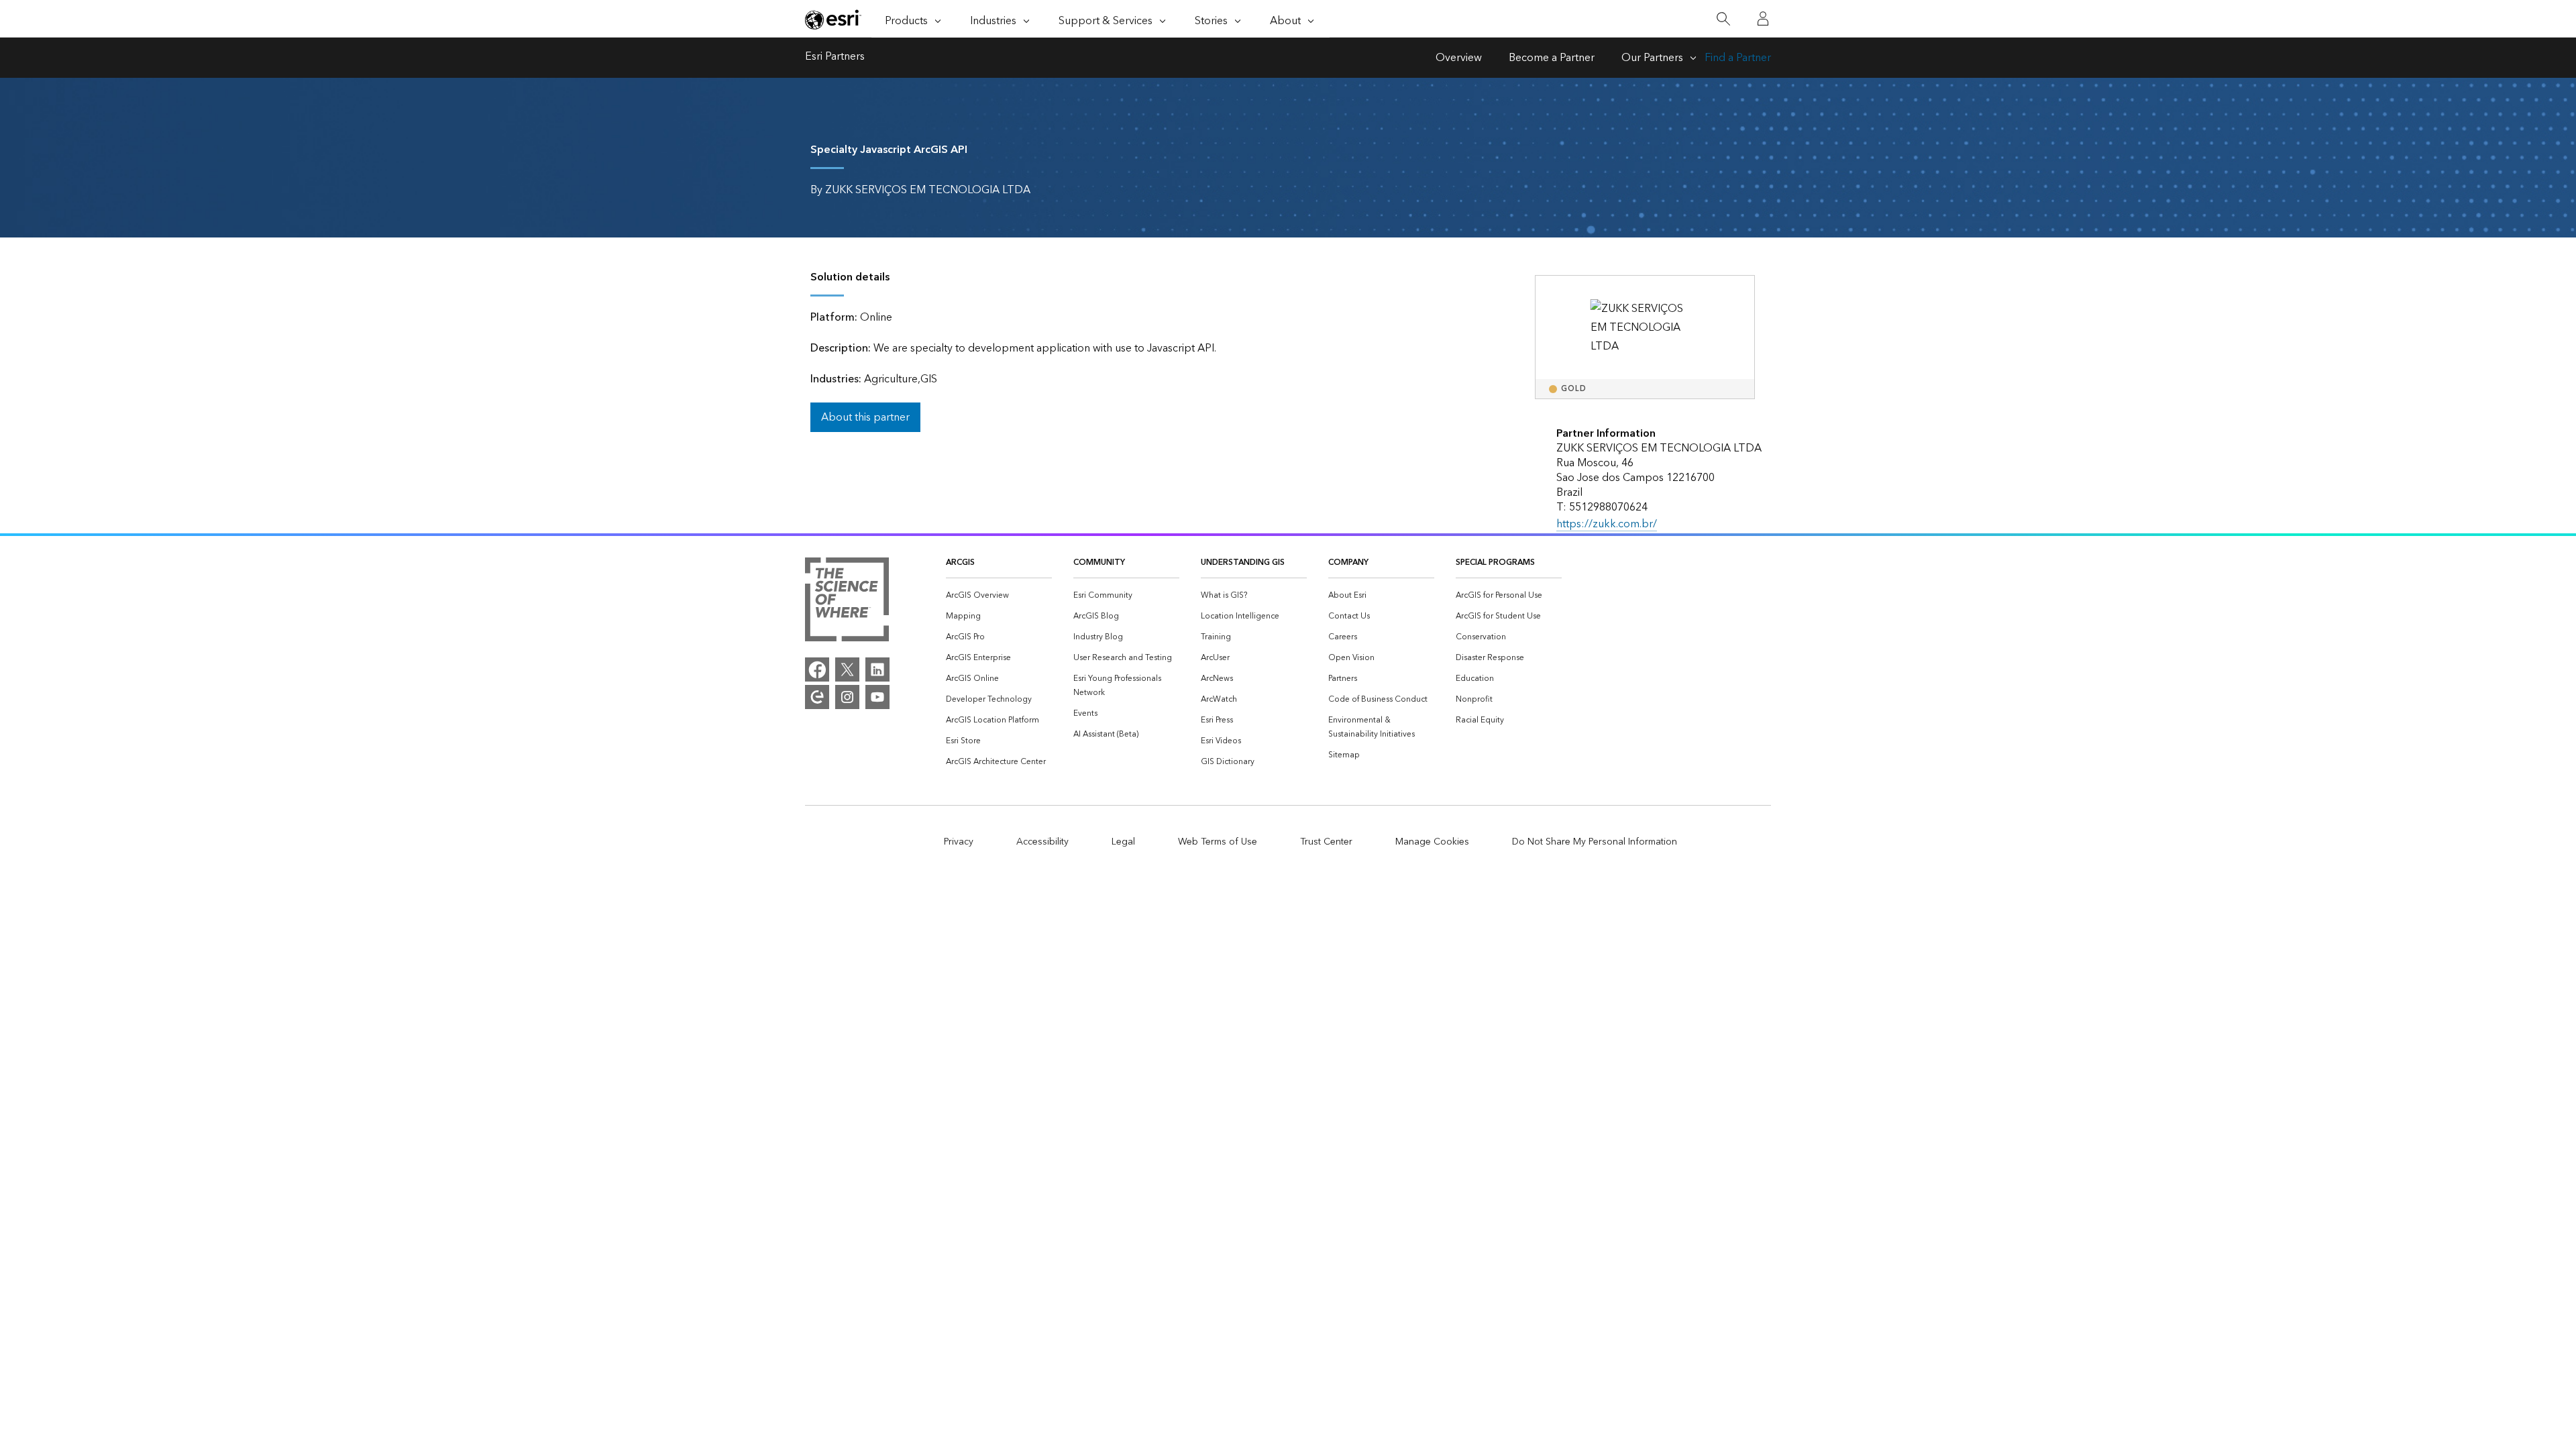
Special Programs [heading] (1495, 562)
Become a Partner (1552, 58)
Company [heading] (1348, 562)
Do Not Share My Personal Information (1595, 842)
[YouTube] (877, 697)
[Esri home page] (833, 19)
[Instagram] (847, 697)
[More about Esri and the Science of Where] (847, 602)
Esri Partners (835, 58)
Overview (1459, 58)
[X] (847, 669)
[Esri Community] (817, 697)
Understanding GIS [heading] (1243, 562)
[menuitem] (999, 595)
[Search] (1723, 19)
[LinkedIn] (877, 669)
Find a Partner (1738, 58)
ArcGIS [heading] (960, 562)
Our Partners (1652, 58)
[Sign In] (1763, 19)
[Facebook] (817, 669)
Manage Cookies (1432, 842)
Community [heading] (1099, 562)
